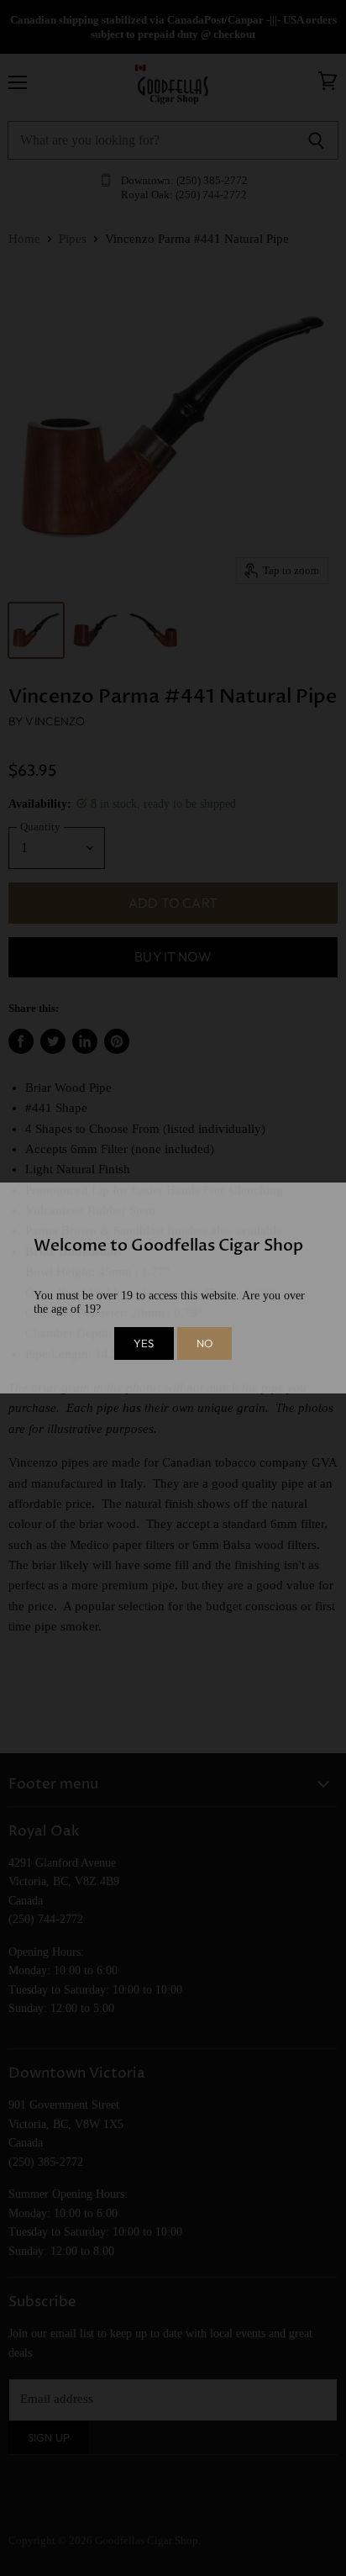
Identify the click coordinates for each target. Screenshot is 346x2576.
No (204, 1343)
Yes (144, 1343)
